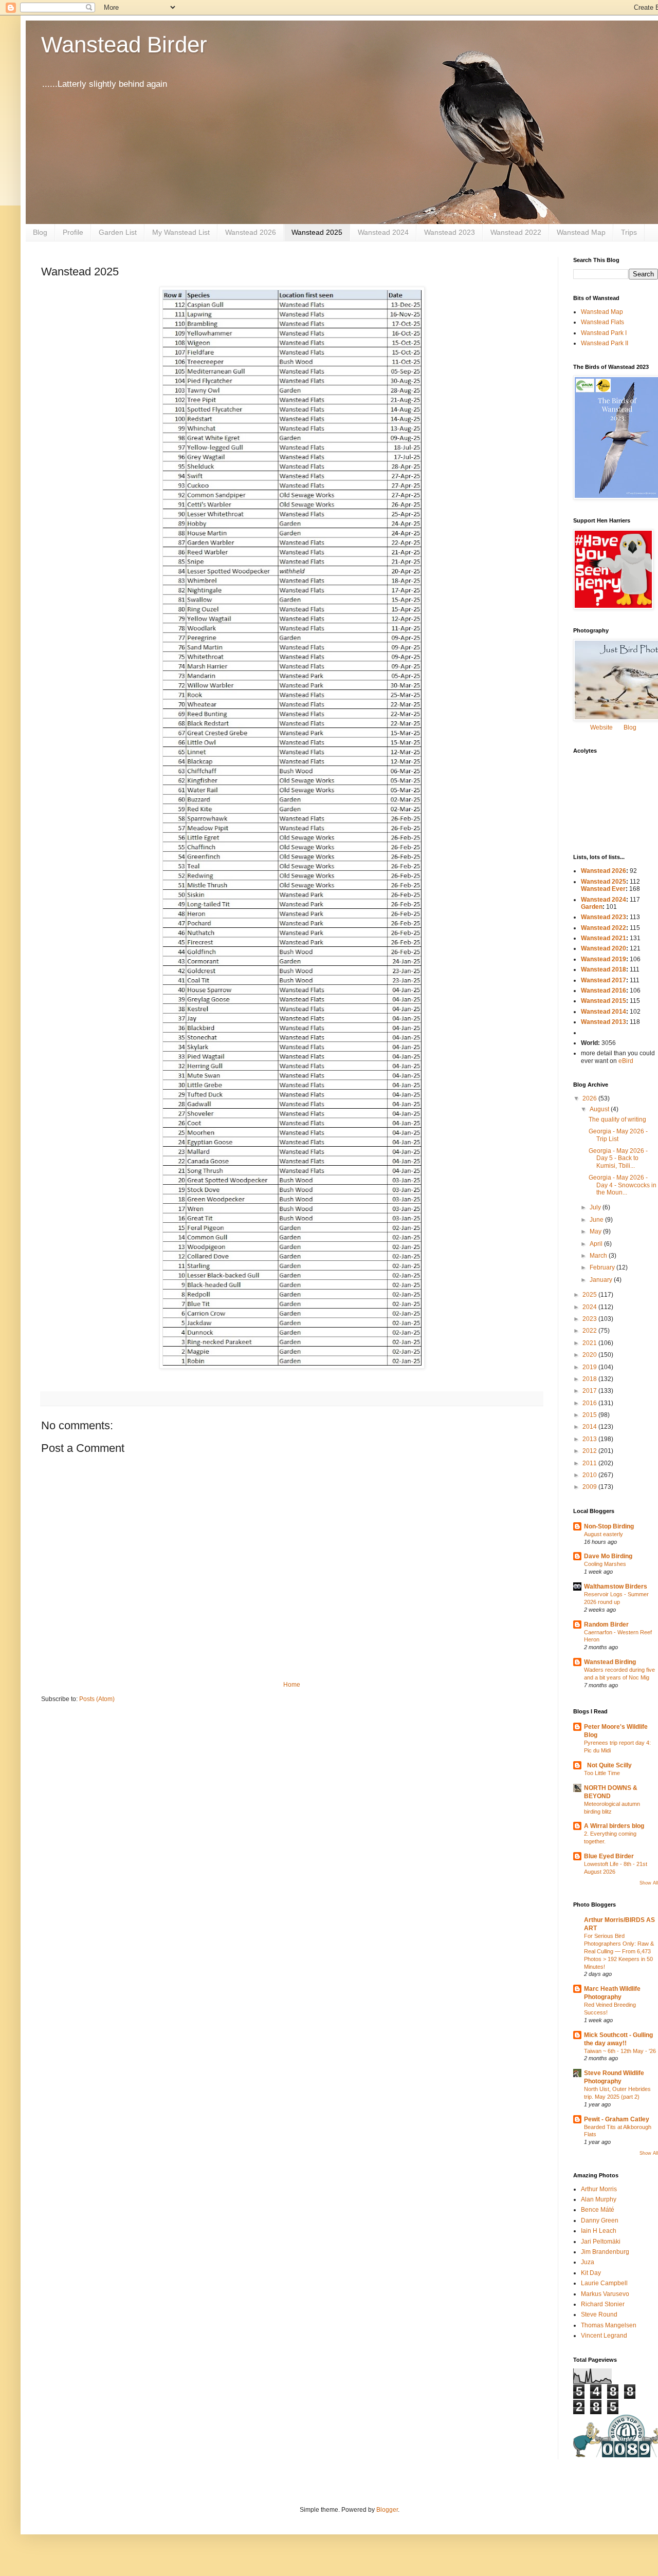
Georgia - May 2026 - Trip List (618, 1135)
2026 (590, 1098)
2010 (590, 1475)
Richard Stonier (603, 2304)
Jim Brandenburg (605, 2252)
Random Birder (606, 1625)
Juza (588, 2262)
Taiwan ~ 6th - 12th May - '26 (620, 2051)
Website (601, 727)
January (602, 1280)
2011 (590, 1463)
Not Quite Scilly (608, 1765)
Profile (73, 232)
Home (292, 1685)
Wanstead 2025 (317, 232)
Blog (40, 232)
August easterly (604, 1534)
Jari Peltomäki (601, 2242)
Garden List (118, 232)
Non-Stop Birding (609, 1526)
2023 (590, 1319)
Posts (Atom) (97, 1699)
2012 (590, 1451)
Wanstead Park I (604, 333)
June (597, 1220)
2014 (590, 1427)
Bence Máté (598, 2210)
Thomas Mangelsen (609, 2325)
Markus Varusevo (605, 2294)
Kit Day (591, 2273)
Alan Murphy (599, 2199)
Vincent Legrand (604, 2336)
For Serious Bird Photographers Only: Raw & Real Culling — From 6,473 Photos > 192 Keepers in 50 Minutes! (619, 1951)
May (596, 1231)
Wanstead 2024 (383, 232)
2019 (590, 1367)
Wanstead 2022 (516, 232)
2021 (590, 1343)
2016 (590, 1403)
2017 (590, 1391)
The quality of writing (617, 1119)
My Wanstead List (181, 232)
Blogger (387, 2510)
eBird (626, 1061)
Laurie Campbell (604, 2283)
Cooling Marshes (605, 1564)
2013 (590, 1439)
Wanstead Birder (124, 44)
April (597, 1244)
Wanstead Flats (602, 322)
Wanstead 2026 (251, 232)
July (596, 1207)
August (600, 1109)
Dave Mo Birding (608, 1556)
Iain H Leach (599, 2231)
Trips (629, 232)
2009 (590, 1487)
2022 (590, 1331)
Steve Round (599, 2314)
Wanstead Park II (605, 343)
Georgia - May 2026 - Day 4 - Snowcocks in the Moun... (623, 1185)
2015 (590, 1415)
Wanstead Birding (610, 1662)
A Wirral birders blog (614, 1826)
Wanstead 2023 (450, 232)
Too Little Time (602, 1773)
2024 (590, 1307)
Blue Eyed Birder (609, 1856)
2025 (590, 1295)
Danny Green (600, 2220)
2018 (590, 1379)
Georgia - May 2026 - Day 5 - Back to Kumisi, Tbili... (618, 1158)
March (599, 1256)
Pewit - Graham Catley (617, 2119)
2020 (590, 1355)
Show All (649, 1883)
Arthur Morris (599, 2189)
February (603, 1267)
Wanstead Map (581, 232)
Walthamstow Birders (616, 1586)
